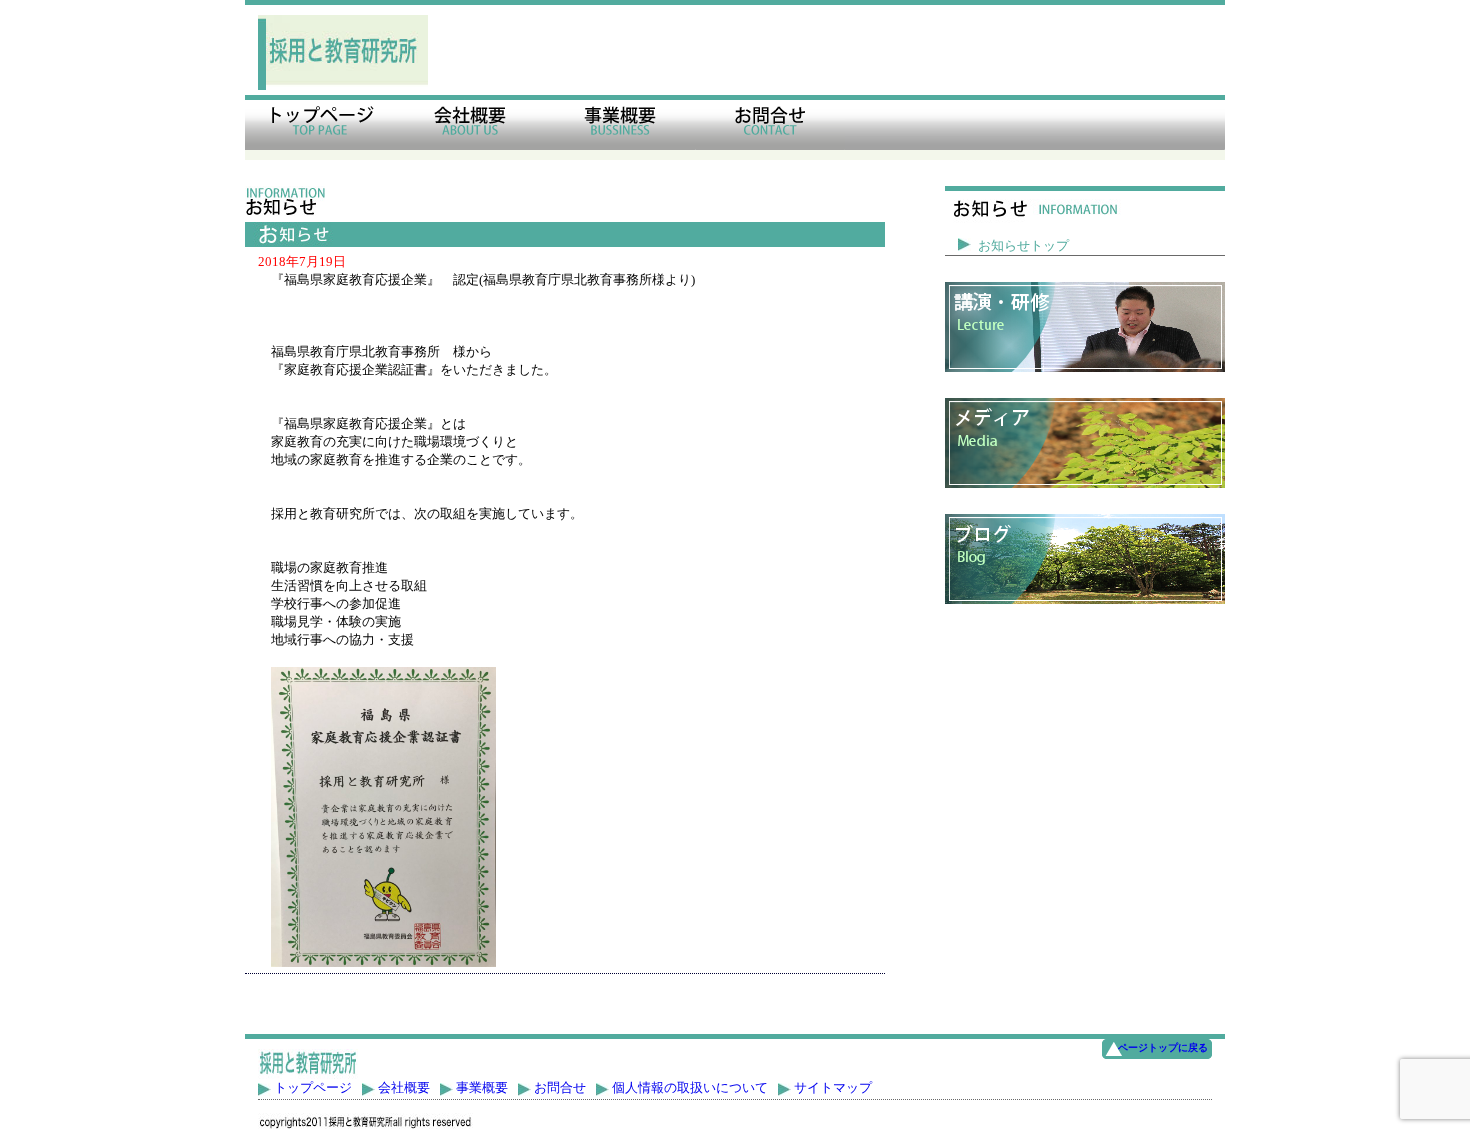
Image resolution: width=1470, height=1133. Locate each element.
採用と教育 (320, 127)
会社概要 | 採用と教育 (470, 127)
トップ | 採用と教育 (308, 1064)
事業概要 (482, 1087)
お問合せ (560, 1087)
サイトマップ (833, 1087)
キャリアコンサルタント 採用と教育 (343, 52)
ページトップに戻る (1163, 1047)
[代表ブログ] (1085, 559)
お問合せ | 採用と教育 (770, 127)
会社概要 (404, 1087)
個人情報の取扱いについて (690, 1087)
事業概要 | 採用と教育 (620, 127)
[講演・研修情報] (1085, 327)
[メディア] (1085, 443)
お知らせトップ (1023, 245)
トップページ (313, 1087)
